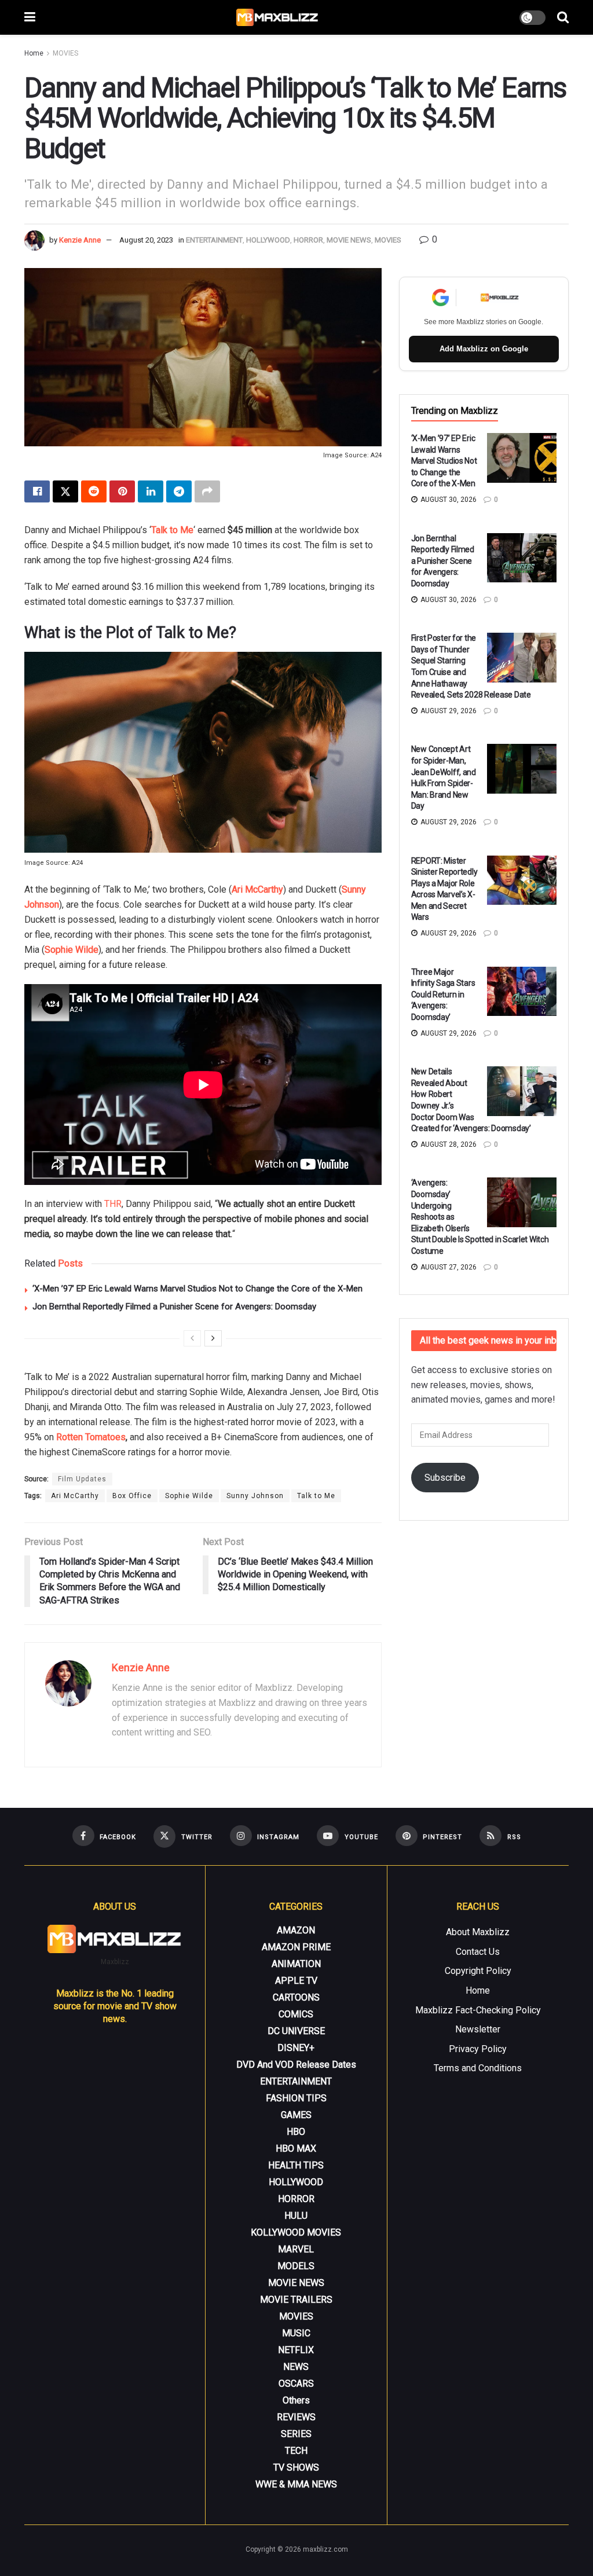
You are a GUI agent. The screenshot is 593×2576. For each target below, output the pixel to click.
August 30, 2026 (448, 500)
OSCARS (296, 2384)
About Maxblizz (478, 1932)
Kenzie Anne (80, 240)
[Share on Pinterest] (122, 491)
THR (113, 1204)
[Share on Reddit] (94, 491)
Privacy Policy (478, 2049)
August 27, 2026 (448, 1267)
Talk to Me (172, 530)
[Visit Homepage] (278, 17)
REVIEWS (296, 2417)
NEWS (296, 2367)
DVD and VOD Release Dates (296, 2065)
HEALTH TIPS (296, 2165)
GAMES (296, 2115)
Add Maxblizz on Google (484, 349)
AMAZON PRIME (296, 1947)
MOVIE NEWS (349, 240)
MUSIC (296, 2333)
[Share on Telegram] (179, 491)
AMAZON (296, 1930)
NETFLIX (296, 2350)
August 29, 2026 (448, 711)
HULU (296, 2216)
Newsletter (478, 2029)
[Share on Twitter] (65, 491)
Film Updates (82, 1479)
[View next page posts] (213, 1338)
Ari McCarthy (257, 889)
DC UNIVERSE (296, 2031)
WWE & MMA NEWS (296, 2484)
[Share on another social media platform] (207, 491)
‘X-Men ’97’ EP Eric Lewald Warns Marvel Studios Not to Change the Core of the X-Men (197, 1289)
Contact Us (478, 1952)
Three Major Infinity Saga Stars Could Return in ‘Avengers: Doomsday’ (443, 995)
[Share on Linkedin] (151, 491)
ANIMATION (296, 1964)
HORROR (308, 240)
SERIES (296, 2434)
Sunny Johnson (255, 1496)
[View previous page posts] (192, 1338)
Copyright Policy (478, 1971)
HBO (296, 2132)
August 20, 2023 (146, 240)
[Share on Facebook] (37, 491)
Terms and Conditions (478, 2068)
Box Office (132, 1496)
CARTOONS (296, 1997)
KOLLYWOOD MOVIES (296, 2232)
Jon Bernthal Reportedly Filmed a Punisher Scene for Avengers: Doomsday (174, 1307)
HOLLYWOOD (268, 240)
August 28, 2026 (448, 1144)
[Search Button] (563, 17)
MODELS (296, 2266)
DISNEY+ (296, 2048)
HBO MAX (296, 2148)
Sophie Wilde (72, 950)
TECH (296, 2451)
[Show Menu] (30, 17)
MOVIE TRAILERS (296, 2300)
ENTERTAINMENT (214, 240)
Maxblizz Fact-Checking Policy (478, 2010)
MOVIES (65, 53)
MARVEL (296, 2249)
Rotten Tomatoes (91, 1437)
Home (34, 53)
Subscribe (445, 1478)
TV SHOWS (296, 2467)
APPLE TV (296, 1981)
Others (296, 2400)
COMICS (296, 2014)
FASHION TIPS (296, 2098)
